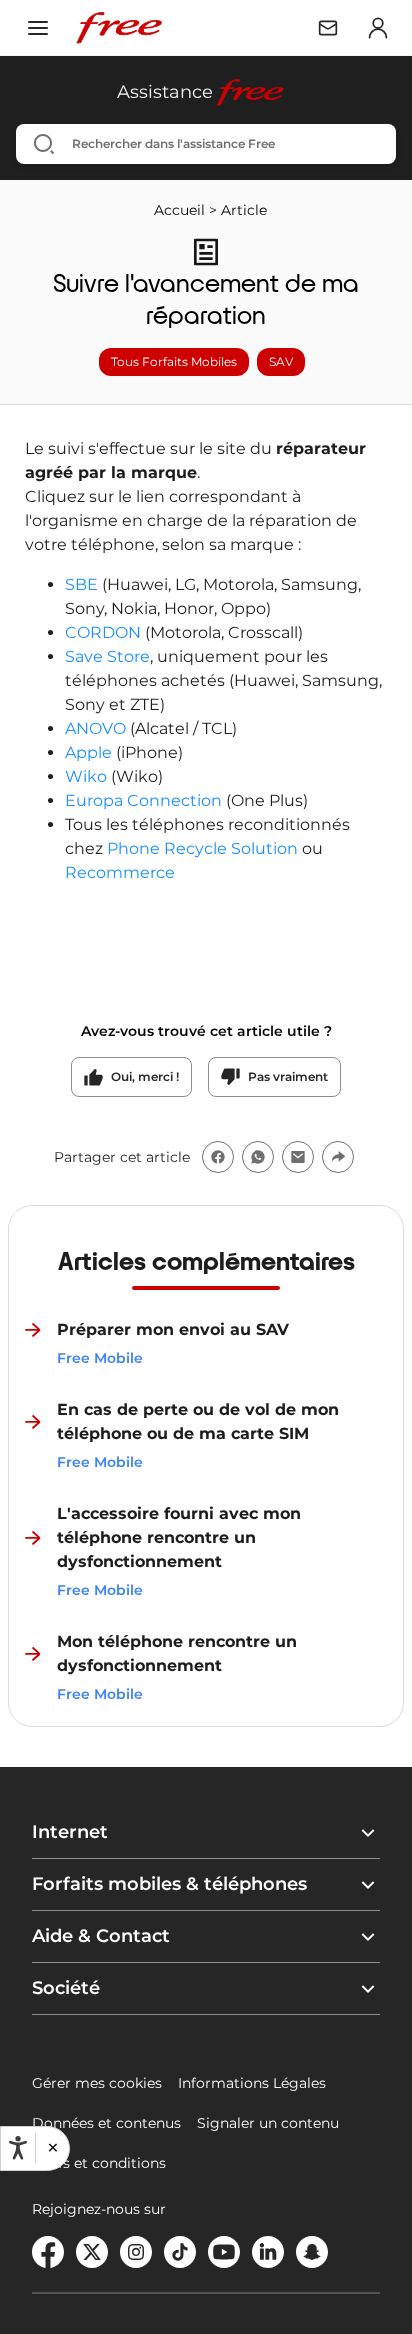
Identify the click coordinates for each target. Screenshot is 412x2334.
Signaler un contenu (268, 2123)
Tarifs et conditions (99, 2163)
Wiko (86, 776)
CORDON (105, 632)
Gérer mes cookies (97, 2083)
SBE (83, 584)
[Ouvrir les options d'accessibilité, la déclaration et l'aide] (18, 2148)
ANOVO (97, 728)
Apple (90, 752)
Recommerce (120, 872)
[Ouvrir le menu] (38, 28)
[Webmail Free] (328, 28)
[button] (52, 2148)
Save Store (107, 656)
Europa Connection (143, 800)
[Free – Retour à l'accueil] (119, 28)
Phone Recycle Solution (202, 848)
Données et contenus (106, 2123)
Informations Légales (252, 2083)
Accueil (179, 210)
